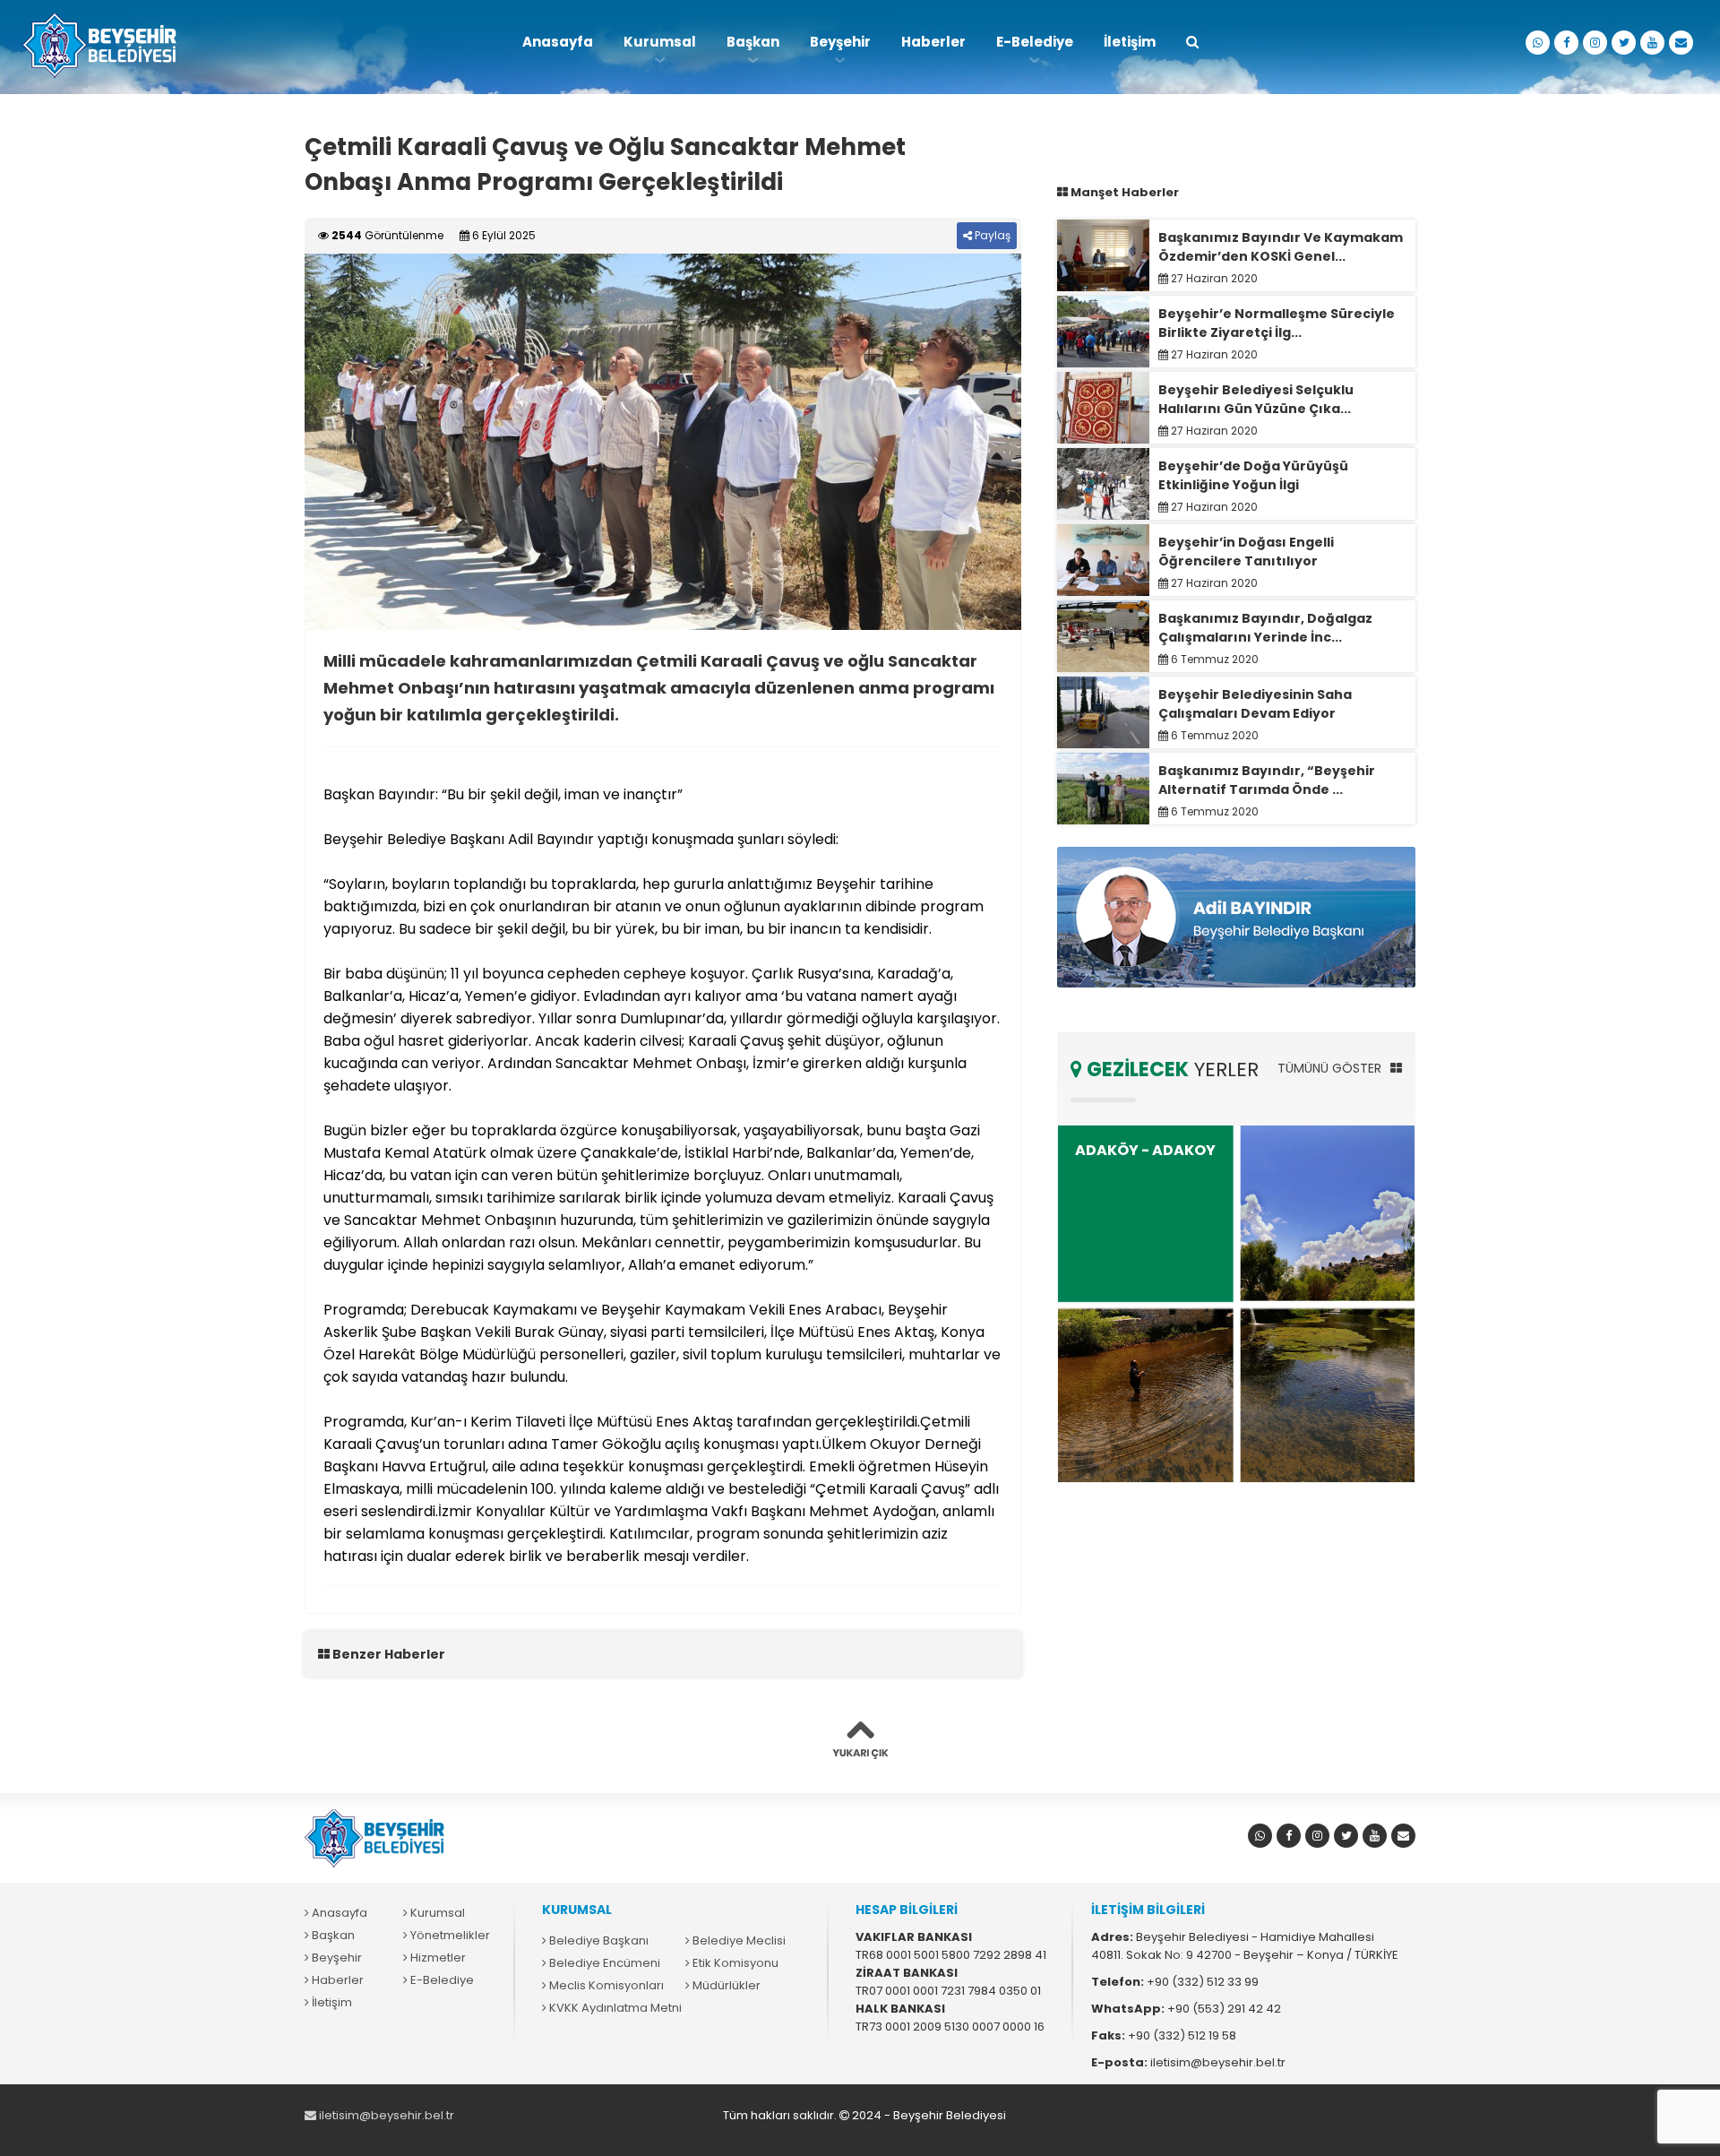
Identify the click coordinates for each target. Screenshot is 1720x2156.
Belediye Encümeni (603, 1963)
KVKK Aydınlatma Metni (614, 2008)
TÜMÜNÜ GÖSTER (1331, 1068)
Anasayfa (558, 42)
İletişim (1130, 42)
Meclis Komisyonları (605, 1985)
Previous (278, 442)
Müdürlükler (725, 1985)
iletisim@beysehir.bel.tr (385, 2115)
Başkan (753, 42)
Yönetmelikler (449, 1935)
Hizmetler (437, 1958)
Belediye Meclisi (738, 1940)
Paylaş (991, 235)
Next (1048, 442)
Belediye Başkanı (598, 1940)
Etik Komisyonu (734, 1963)
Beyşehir (840, 42)
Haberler (933, 42)
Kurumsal (660, 42)
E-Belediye (1035, 42)
